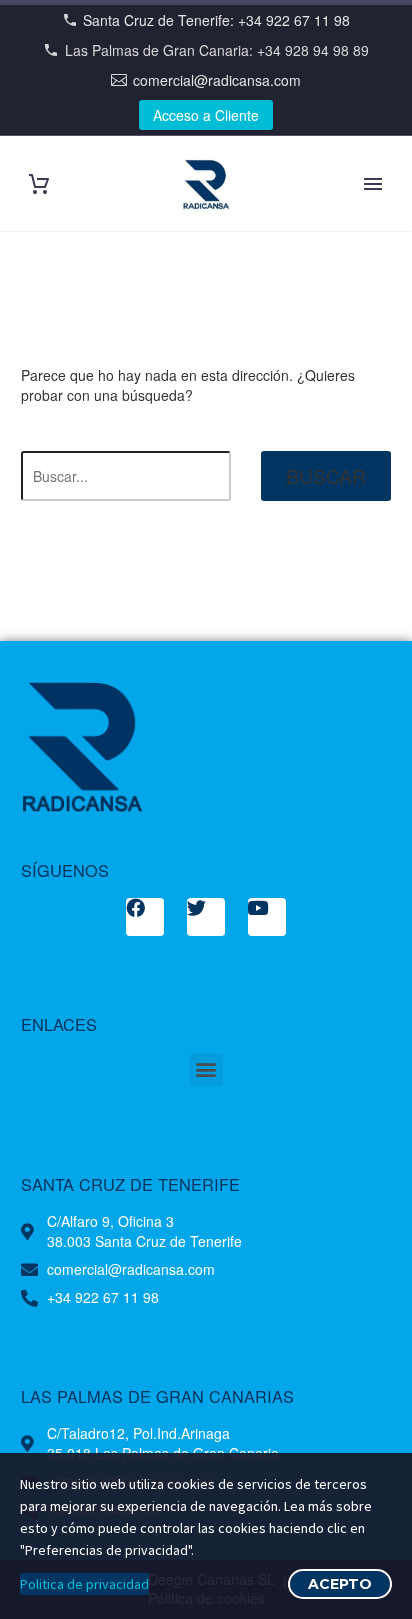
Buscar (326, 475)
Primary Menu (373, 184)
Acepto (340, 1584)
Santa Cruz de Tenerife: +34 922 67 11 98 (216, 20)
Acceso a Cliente (206, 115)
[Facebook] (145, 917)
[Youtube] (267, 917)
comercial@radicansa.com (217, 80)
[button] (206, 1069)
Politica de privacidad (84, 1584)
